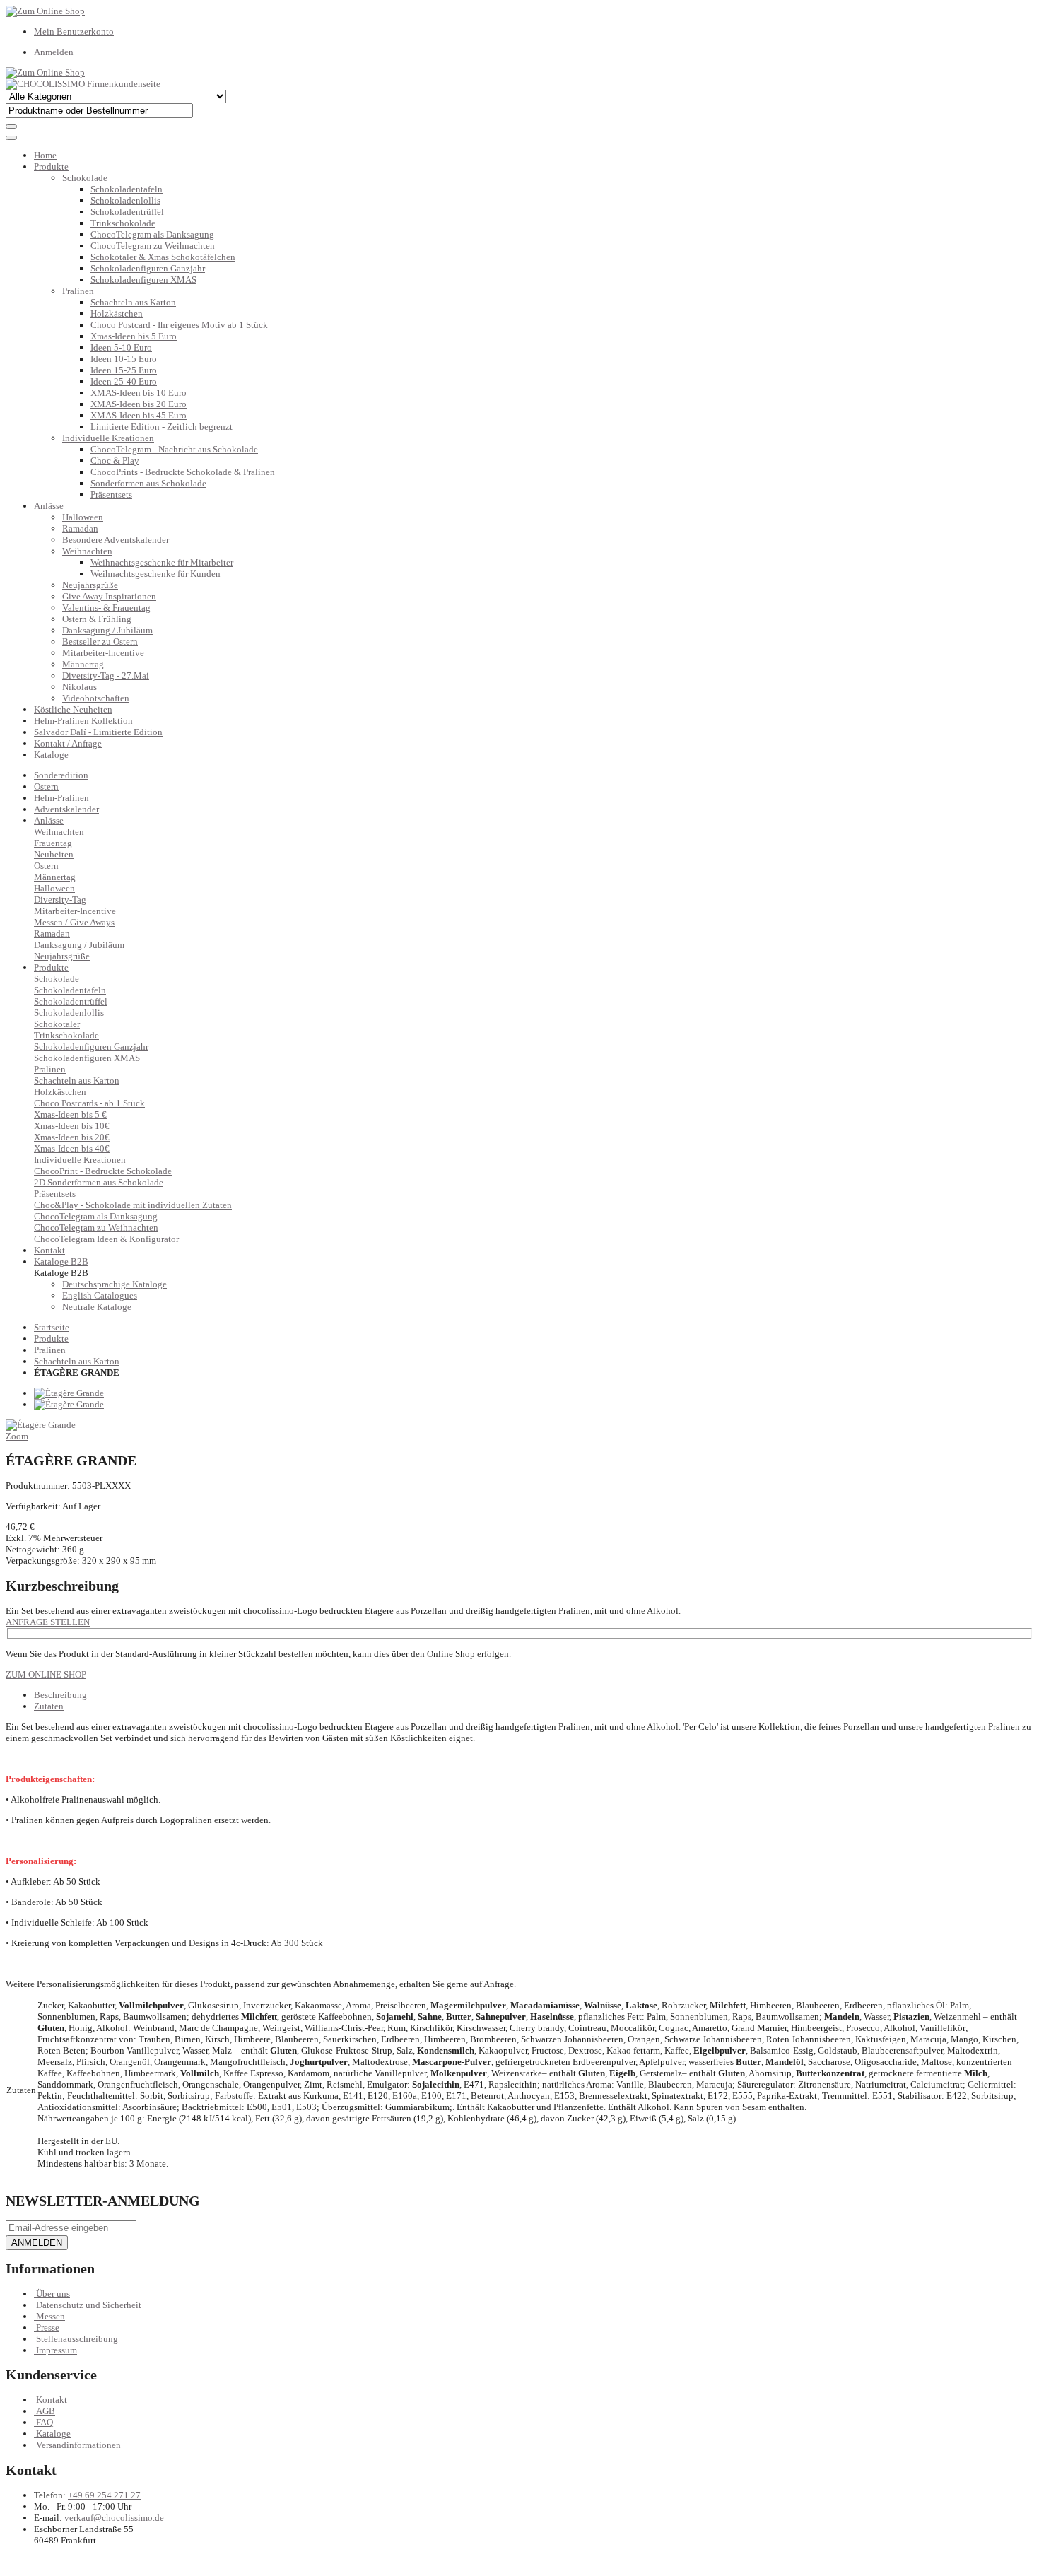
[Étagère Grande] (69, 1393)
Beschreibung (60, 1695)
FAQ (45, 2422)
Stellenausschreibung (77, 2339)
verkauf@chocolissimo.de (114, 2518)
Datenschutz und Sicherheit (89, 2305)
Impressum (57, 2350)
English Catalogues (100, 1295)
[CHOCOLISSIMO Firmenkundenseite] (83, 84)
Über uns (53, 2294)
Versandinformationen (78, 2445)
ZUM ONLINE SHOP (46, 1674)
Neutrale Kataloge (97, 1307)
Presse (48, 2328)
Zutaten (49, 1706)
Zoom (17, 1436)
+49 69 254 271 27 (104, 2495)
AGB (46, 2411)
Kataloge (51, 755)
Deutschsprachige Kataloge (115, 1284)
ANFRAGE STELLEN (48, 1622)
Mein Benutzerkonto (74, 31)
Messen (51, 2316)
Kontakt (52, 2400)
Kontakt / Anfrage (68, 743)
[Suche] (11, 127)
